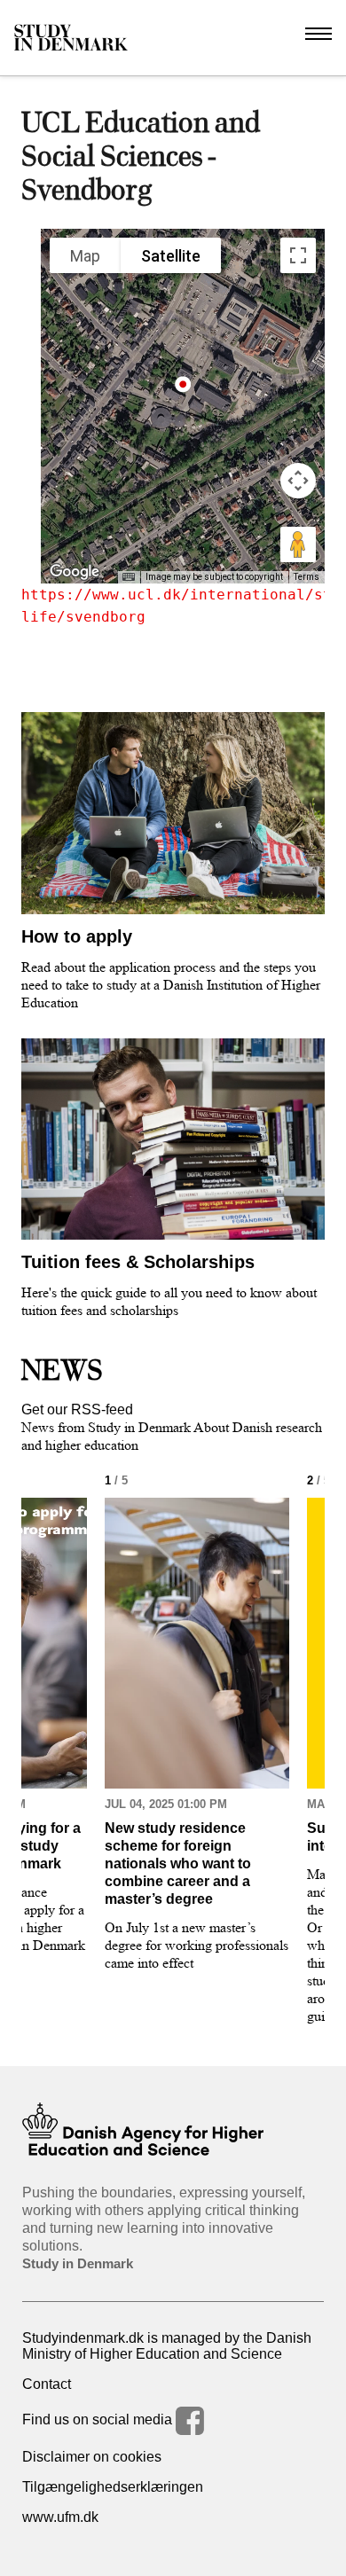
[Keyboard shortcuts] (129, 577)
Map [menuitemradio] (85, 256)
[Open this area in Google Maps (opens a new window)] (75, 572)
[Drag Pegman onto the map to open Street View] (298, 544)
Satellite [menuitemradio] (171, 256)
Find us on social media (99, 2419)
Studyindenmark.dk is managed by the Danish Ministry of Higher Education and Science (167, 2346)
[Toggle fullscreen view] (298, 255)
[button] (184, 391)
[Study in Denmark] (71, 38)
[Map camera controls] (298, 481)
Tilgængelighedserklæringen (113, 2487)
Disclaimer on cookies (92, 2457)
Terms (307, 577)
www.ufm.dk (60, 2517)
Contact (47, 2384)
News (62, 1370)
